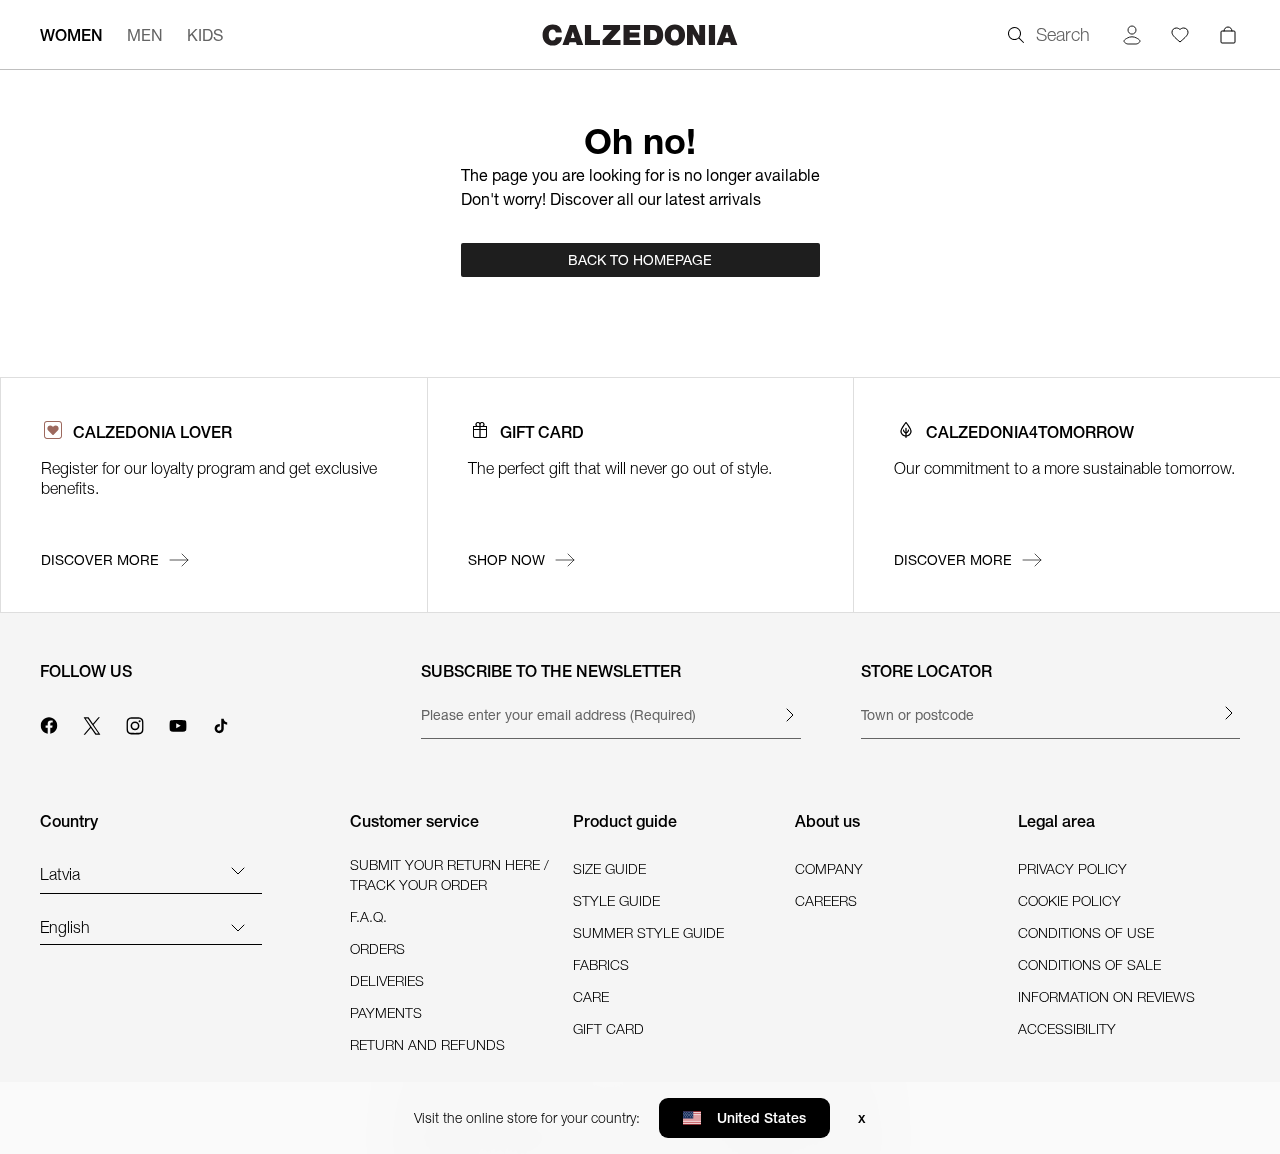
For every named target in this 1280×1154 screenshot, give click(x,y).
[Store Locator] (1228, 713)
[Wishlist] (1180, 35)
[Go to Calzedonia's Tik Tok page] (221, 723)
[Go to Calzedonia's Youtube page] (178, 723)
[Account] (1132, 35)
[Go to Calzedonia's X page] (92, 723)
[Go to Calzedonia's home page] (640, 34)
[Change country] (238, 870)
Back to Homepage (640, 260)
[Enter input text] (789, 715)
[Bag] (1228, 35)
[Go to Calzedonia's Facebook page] (49, 723)
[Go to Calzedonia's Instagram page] (135, 723)
